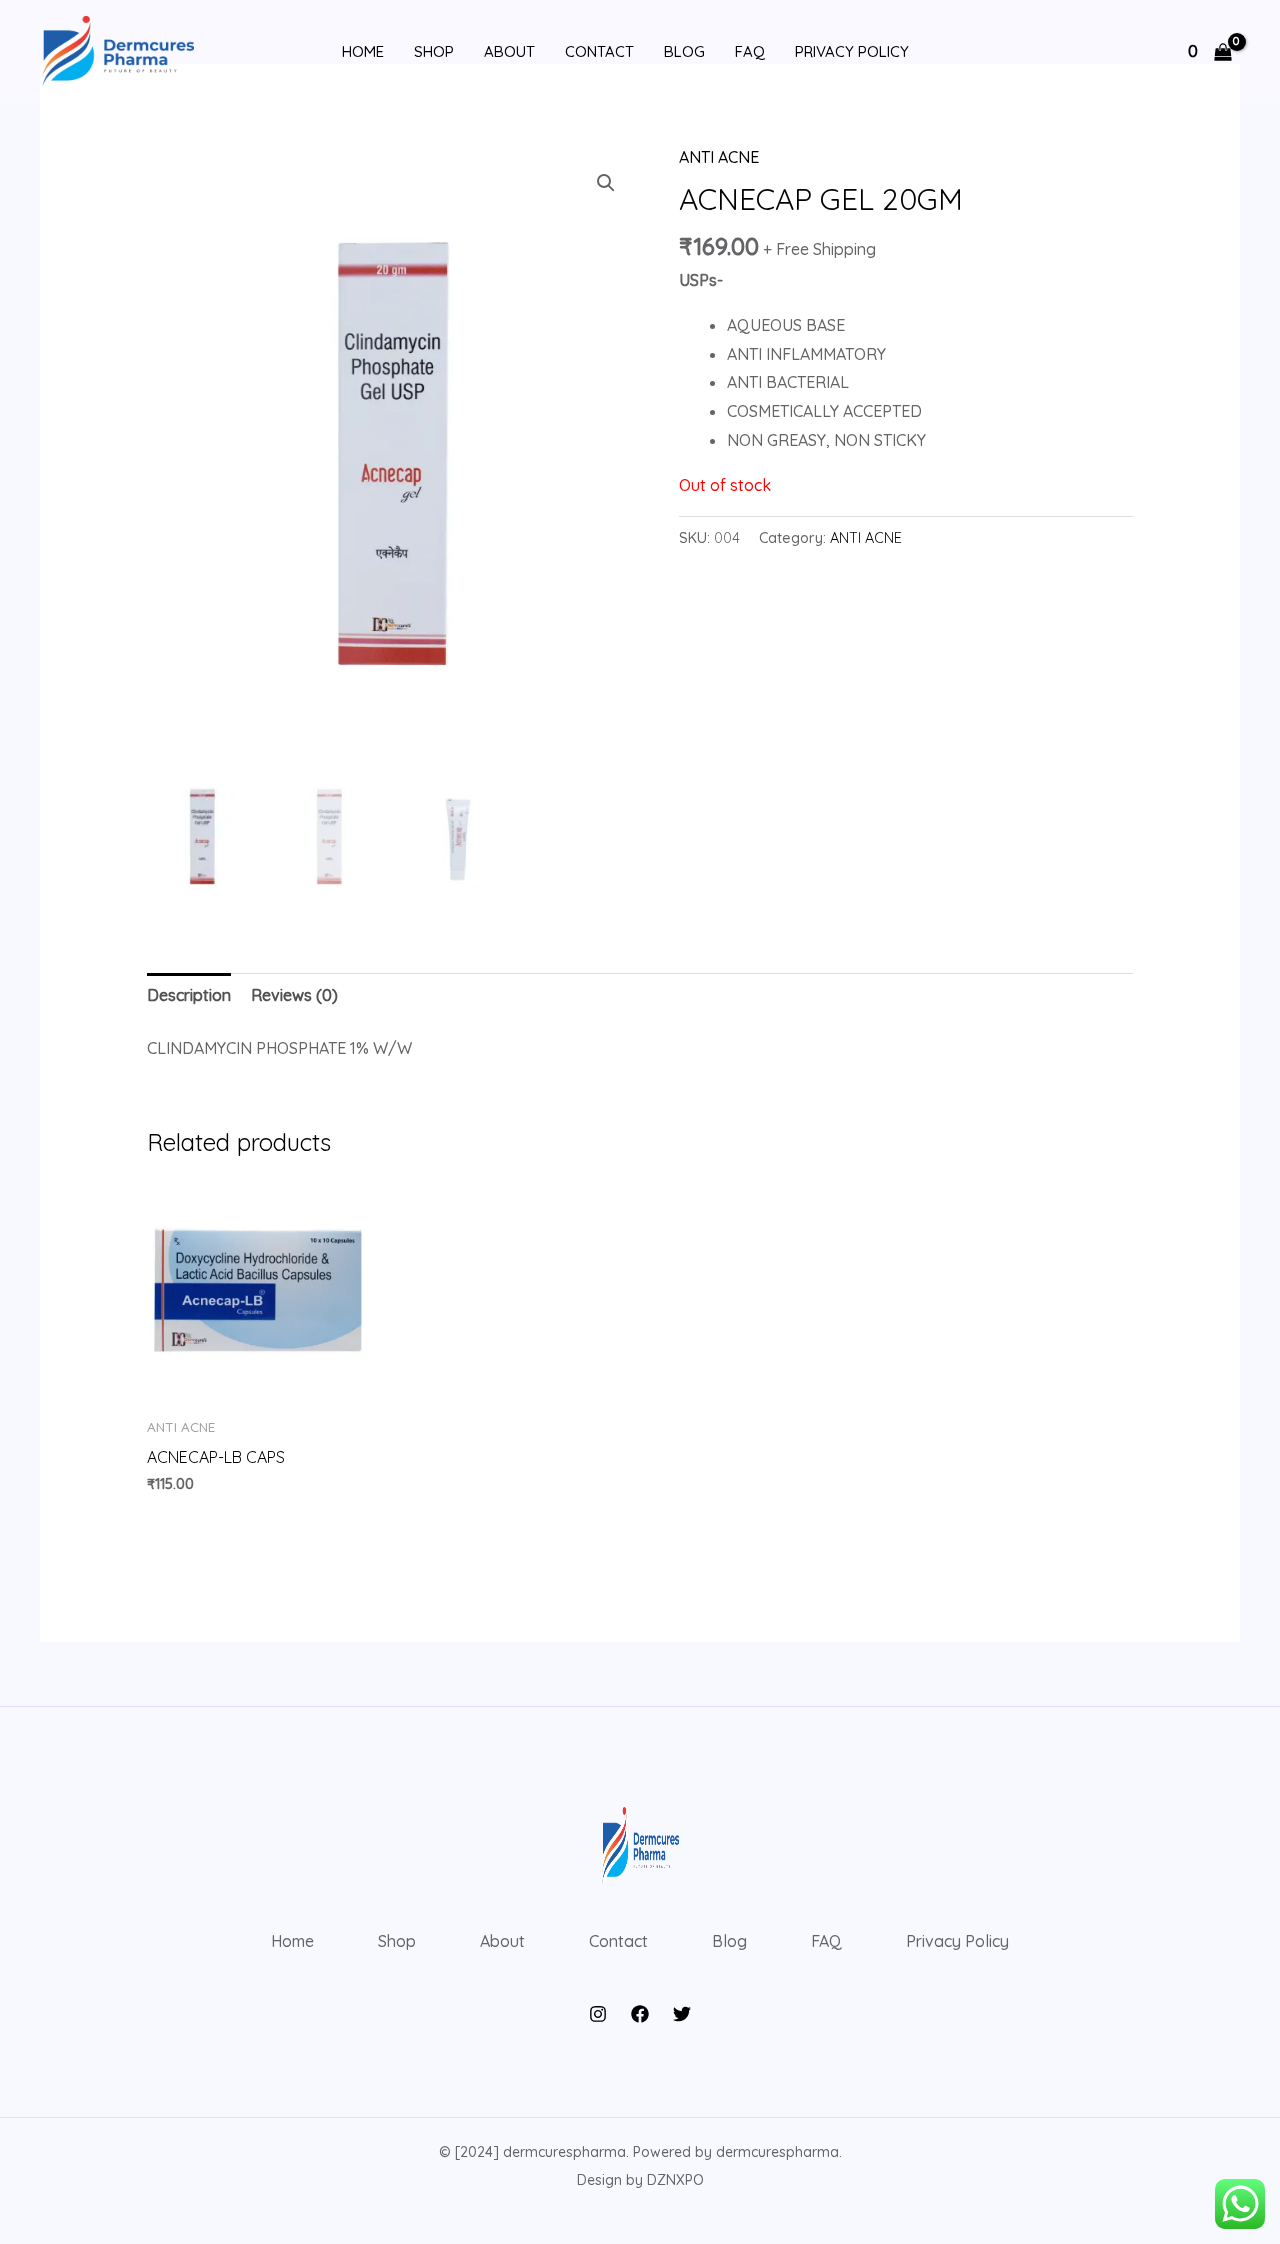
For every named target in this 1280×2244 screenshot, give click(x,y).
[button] (606, 183)
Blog (684, 51)
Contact (599, 51)
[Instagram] (598, 2014)
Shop (434, 51)
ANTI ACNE (719, 157)
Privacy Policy (852, 51)
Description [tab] (189, 995)
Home (363, 51)
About (509, 51)
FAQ (750, 51)
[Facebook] (640, 2014)
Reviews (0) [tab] (294, 995)
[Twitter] (682, 2014)
